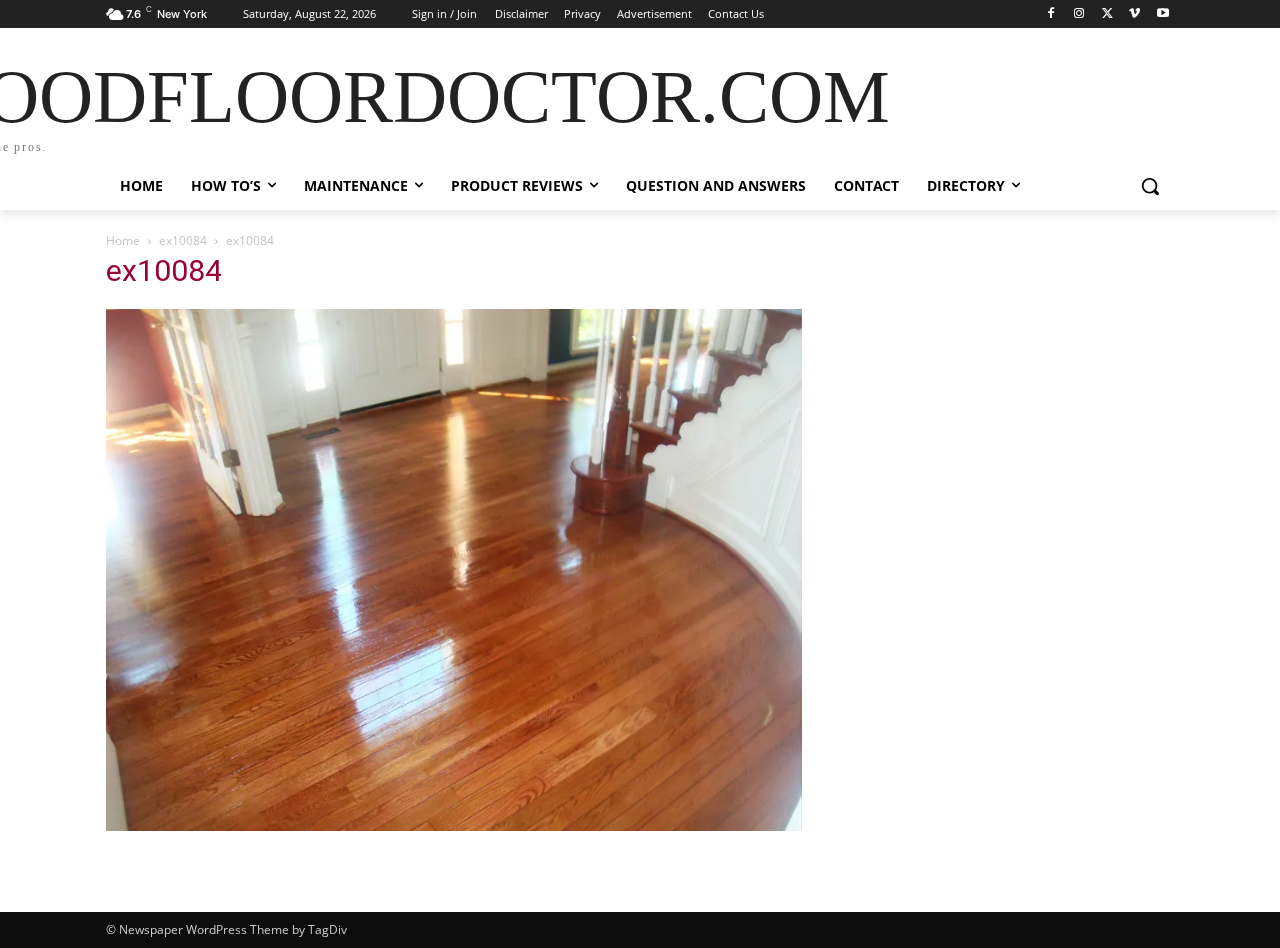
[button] (1150, 186)
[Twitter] (1107, 14)
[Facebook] (1051, 14)
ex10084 (183, 240)
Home (123, 240)
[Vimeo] (1134, 14)
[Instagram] (1079, 14)
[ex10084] (454, 825)
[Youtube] (1162, 14)
